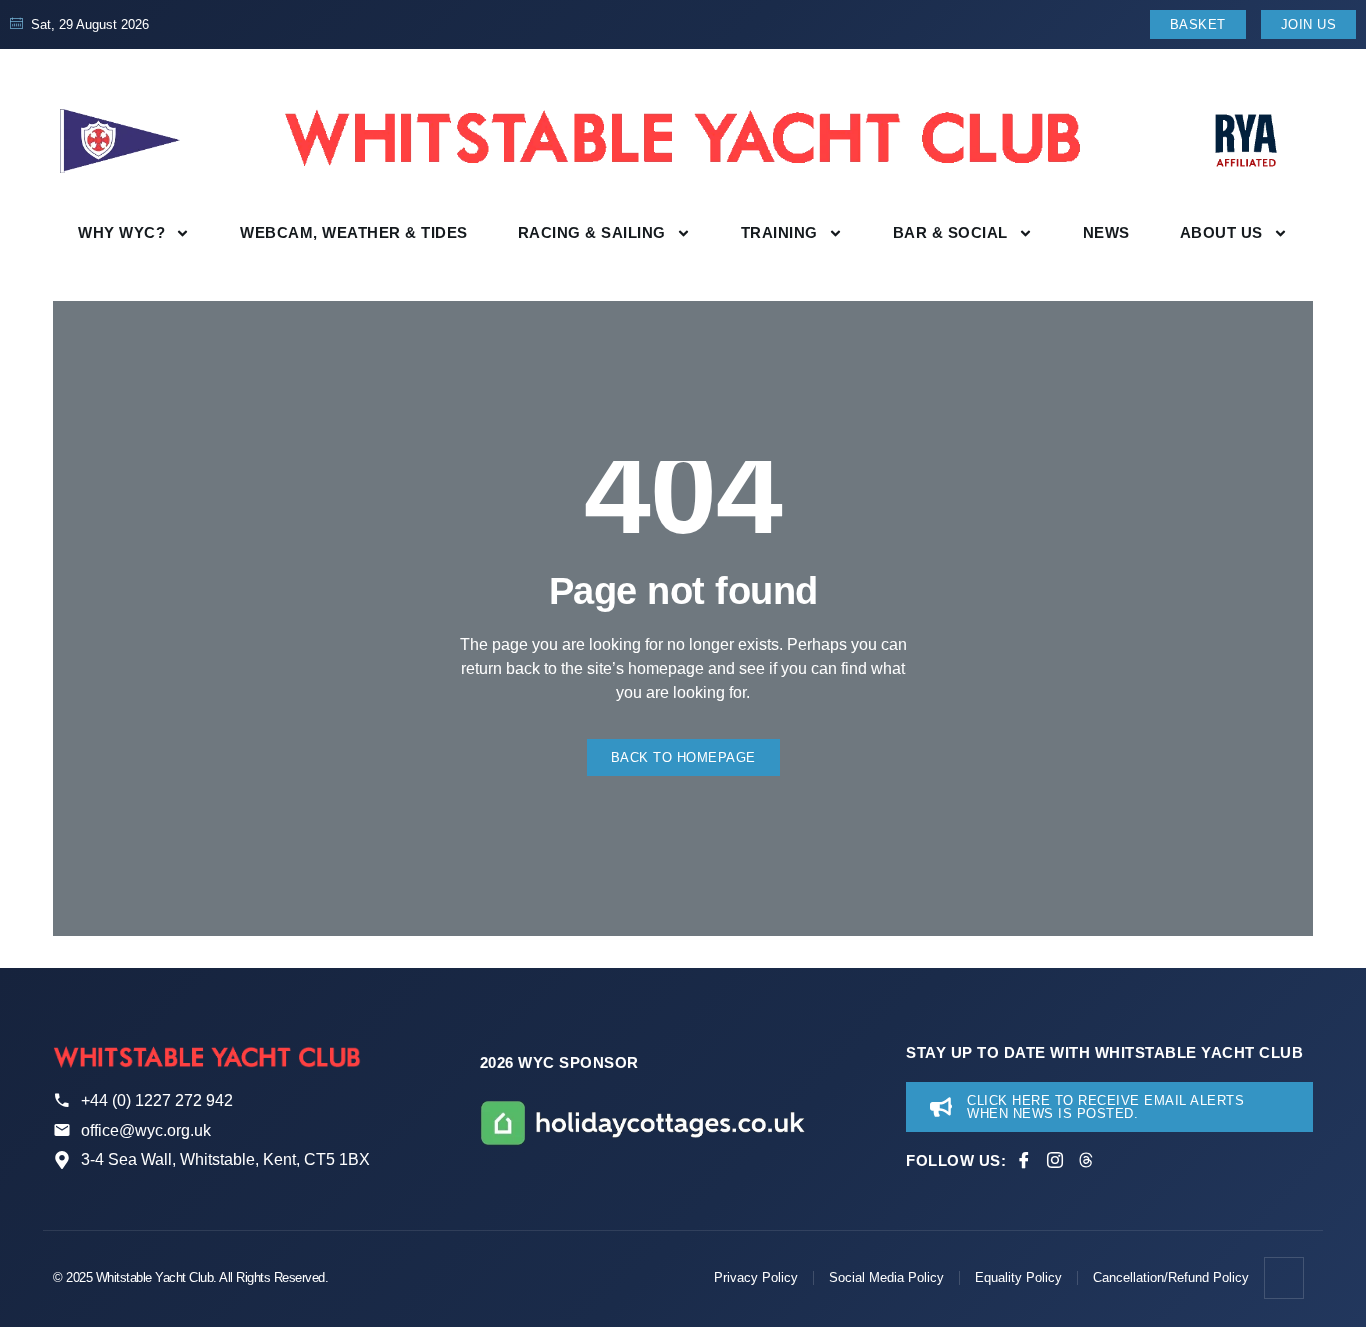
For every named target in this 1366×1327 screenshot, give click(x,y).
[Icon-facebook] (1024, 1160)
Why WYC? (121, 232)
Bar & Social (950, 232)
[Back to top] (1285, 1278)
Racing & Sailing (592, 232)
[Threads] (1086, 1160)
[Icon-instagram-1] (1055, 1160)
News (1106, 232)
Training (779, 232)
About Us (1221, 232)
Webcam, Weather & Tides (354, 232)
